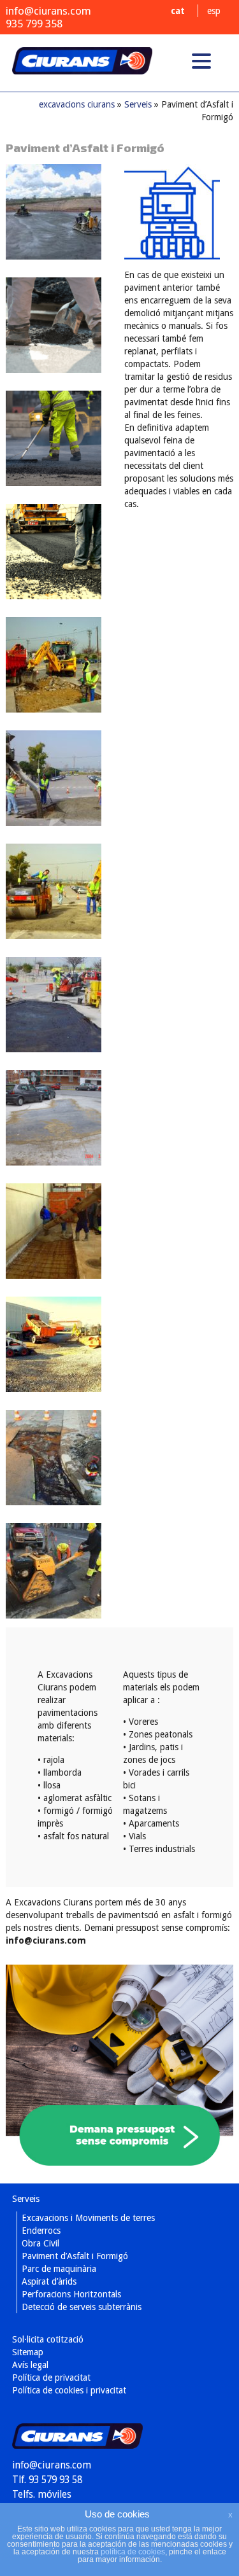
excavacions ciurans (82, 69)
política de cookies (133, 2552)
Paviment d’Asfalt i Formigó (75, 2256)
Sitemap (28, 2352)
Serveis (138, 104)
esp (214, 11)
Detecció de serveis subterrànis (82, 2307)
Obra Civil (40, 2243)
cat (178, 11)
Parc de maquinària (59, 2269)
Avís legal (30, 2365)
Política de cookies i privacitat (69, 2390)
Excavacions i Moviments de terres (88, 2218)
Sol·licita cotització (48, 2339)
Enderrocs (41, 2231)
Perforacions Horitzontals (71, 2294)
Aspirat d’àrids (49, 2281)
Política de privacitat (51, 2378)
